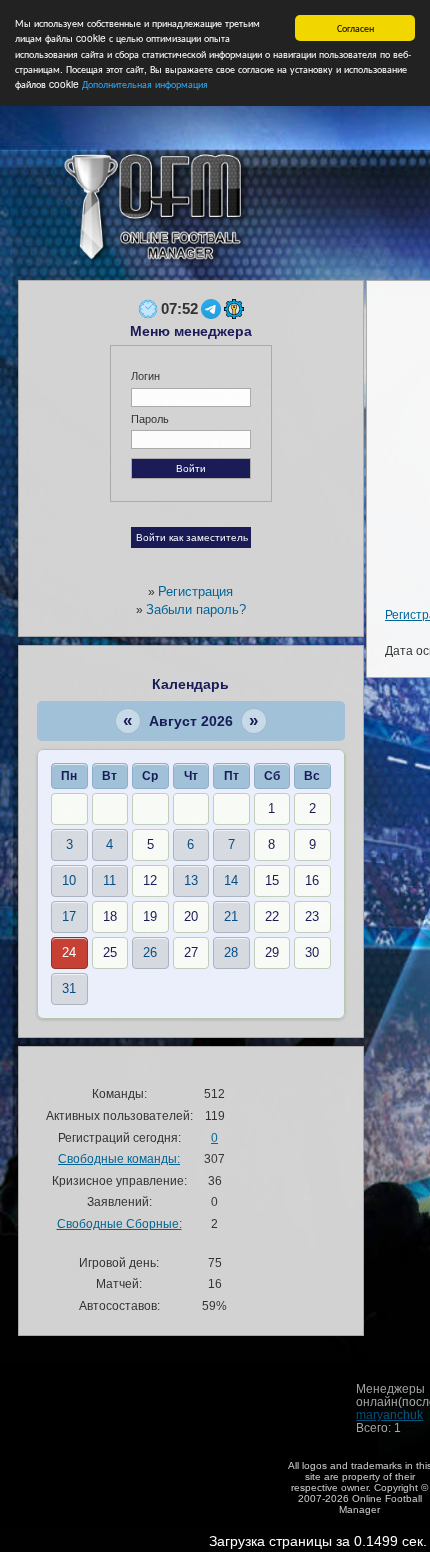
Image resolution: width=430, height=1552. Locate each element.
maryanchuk (389, 1414)
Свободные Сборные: (119, 1223)
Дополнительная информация (145, 83)
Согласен (355, 27)
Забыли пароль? (196, 609)
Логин (145, 376)
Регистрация (195, 591)
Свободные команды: (119, 1158)
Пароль (150, 419)
